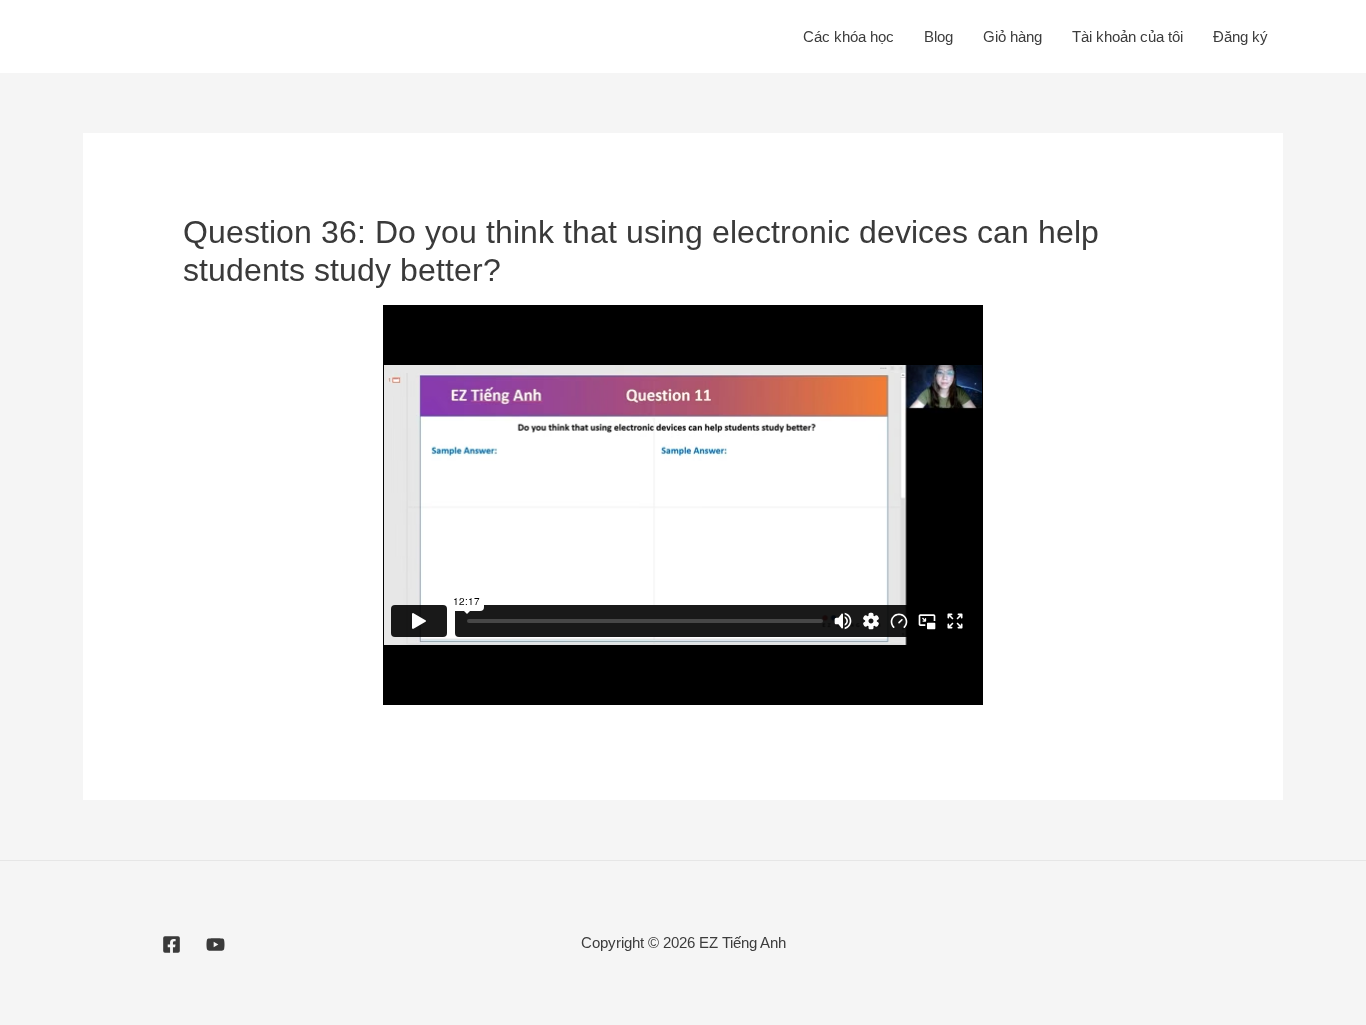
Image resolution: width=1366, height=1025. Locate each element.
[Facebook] (171, 944)
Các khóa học (848, 36)
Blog (938, 36)
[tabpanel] (683, 505)
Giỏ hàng (1012, 36)
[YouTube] (215, 944)
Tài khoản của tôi (1127, 36)
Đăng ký (1240, 36)
